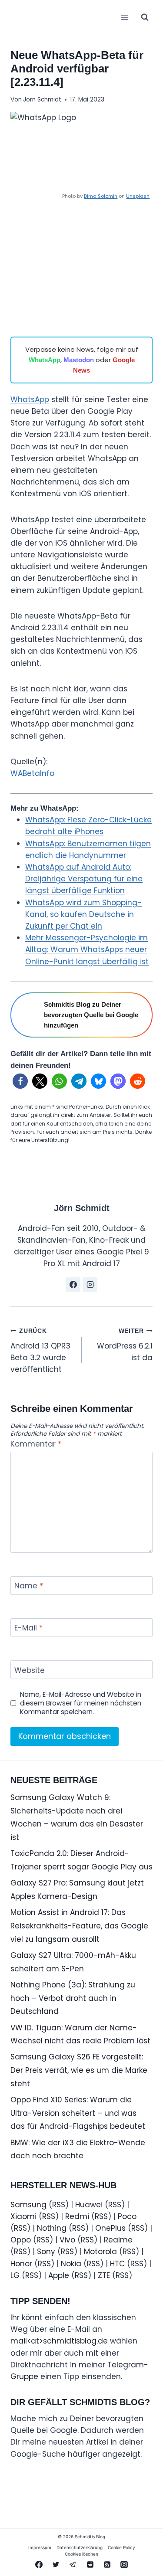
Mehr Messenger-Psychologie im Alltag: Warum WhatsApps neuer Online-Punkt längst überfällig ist (87, 949)
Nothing (52, 2228)
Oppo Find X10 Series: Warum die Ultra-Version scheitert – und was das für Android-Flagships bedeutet (78, 2113)
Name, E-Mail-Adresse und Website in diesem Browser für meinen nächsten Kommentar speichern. (81, 1703)
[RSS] (107, 2564)
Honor (21, 2264)
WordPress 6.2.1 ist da (125, 1345)
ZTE (104, 2275)
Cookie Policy (121, 2547)
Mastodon (79, 360)
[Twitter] (56, 2564)
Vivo (67, 2240)
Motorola (100, 2252)
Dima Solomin (101, 196)
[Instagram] (124, 2564)
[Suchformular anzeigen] (145, 17)
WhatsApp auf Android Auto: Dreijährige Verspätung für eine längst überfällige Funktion (84, 879)
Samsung (28, 2205)
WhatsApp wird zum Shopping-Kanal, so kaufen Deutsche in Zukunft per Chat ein (83, 914)
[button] (20, 1081)
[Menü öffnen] (125, 17)
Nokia (71, 2264)
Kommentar (36, 1444)
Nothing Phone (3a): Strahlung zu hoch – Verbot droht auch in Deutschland (73, 1998)
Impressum (40, 2547)
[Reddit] (90, 2564)
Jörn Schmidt (42, 100)
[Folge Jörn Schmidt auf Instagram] (90, 1285)
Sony (46, 2252)
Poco (127, 2216)
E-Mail (28, 1628)
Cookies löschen (81, 2554)
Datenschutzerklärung (80, 2547)
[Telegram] (73, 2564)
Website (30, 1671)
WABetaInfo (32, 773)
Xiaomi (23, 2216)
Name (29, 1586)
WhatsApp (45, 360)
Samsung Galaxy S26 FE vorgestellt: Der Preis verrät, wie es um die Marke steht (79, 2070)
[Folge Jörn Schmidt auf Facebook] (73, 1285)
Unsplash (138, 196)
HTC (117, 2264)
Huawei (89, 2205)
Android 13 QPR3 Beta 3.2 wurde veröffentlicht (40, 1351)
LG (15, 2275)
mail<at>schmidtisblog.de (59, 2341)
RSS (59, 2205)
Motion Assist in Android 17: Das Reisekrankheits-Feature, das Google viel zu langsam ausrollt (79, 1926)
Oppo (21, 2240)
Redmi (77, 2216)
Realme (118, 2240)
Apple (59, 2275)
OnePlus (110, 2228)
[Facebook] (39, 2564)
